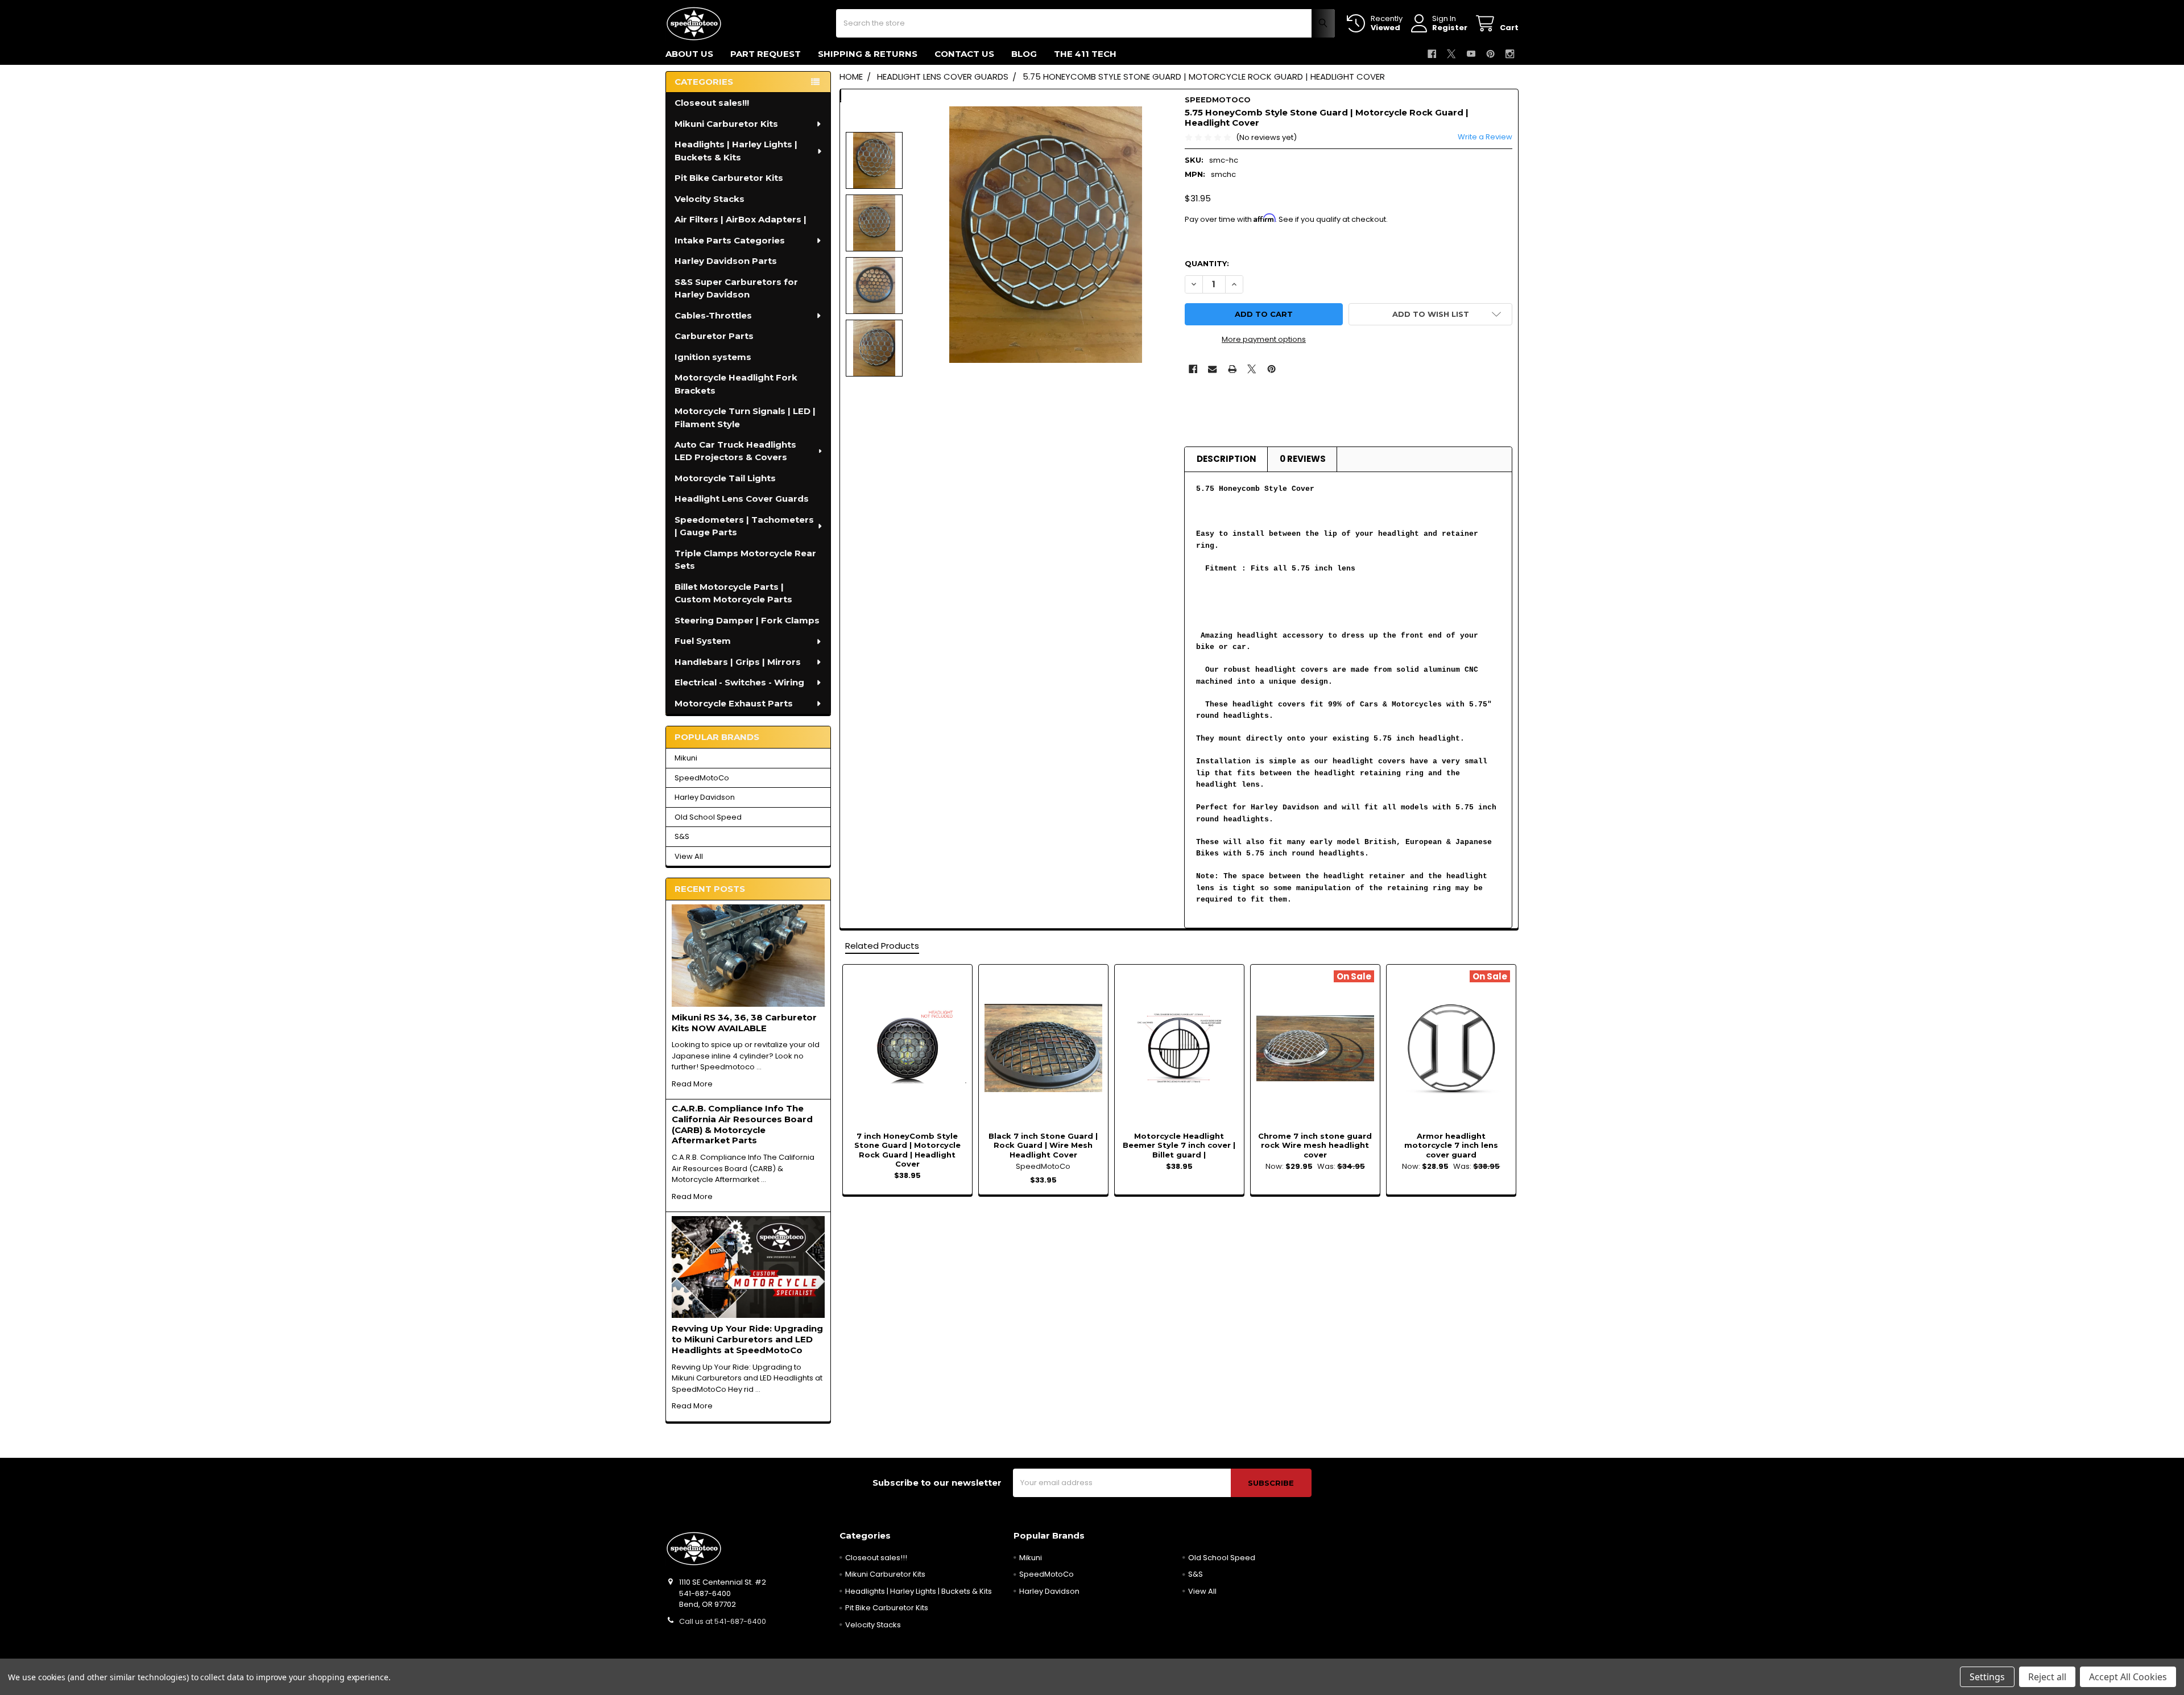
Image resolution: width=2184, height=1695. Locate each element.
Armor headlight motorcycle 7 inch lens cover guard (1451, 1145)
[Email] (1212, 369)
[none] (1046, 235)
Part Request (766, 54)
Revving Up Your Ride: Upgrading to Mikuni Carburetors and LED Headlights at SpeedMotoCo (747, 1339)
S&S (682, 836)
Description (1227, 459)
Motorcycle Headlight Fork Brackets (736, 384)
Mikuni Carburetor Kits (726, 124)
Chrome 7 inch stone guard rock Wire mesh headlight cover (1315, 1145)
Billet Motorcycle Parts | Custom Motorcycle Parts (733, 593)
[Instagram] (1510, 54)
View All (689, 856)
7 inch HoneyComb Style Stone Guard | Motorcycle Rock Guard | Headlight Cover (907, 1150)
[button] (1430, 314)
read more (692, 1084)
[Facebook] (1432, 54)
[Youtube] (1471, 54)
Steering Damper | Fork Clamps (747, 620)
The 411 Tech (1085, 54)
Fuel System (703, 641)
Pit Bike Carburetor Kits (729, 178)
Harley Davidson (705, 797)
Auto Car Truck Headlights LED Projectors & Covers (735, 451)
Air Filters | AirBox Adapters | (741, 219)
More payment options (1264, 339)
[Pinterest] (1490, 54)
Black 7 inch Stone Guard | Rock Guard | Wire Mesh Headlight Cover (1043, 1145)
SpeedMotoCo (702, 778)
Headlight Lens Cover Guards (742, 499)
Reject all (2047, 1677)
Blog (1024, 54)
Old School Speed (708, 817)
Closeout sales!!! (712, 103)
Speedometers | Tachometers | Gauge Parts (744, 526)
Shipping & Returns (868, 54)
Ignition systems (713, 357)
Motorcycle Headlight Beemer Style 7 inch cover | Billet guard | (1179, 1145)
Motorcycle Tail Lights (725, 478)
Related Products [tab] (882, 946)
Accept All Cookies (2128, 1677)
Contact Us (964, 54)
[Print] (1232, 369)
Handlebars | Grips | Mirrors (738, 662)
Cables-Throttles (713, 315)
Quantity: (1207, 263)
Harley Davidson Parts (726, 261)
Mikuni (686, 758)
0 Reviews (1303, 459)
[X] (1451, 54)
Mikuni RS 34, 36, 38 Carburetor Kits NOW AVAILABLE (744, 1023)
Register (1450, 28)
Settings (1987, 1677)
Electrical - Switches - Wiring (739, 682)
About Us (689, 54)
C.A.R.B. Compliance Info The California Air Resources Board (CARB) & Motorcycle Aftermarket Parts (742, 1124)
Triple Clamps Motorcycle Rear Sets (745, 560)
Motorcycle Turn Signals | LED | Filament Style (745, 417)
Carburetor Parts (714, 336)
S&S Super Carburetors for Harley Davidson (736, 288)
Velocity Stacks (710, 199)
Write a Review (1485, 137)
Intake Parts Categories (730, 240)
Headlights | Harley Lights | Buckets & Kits (736, 151)
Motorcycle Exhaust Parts (734, 703)
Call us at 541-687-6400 (723, 1621)
